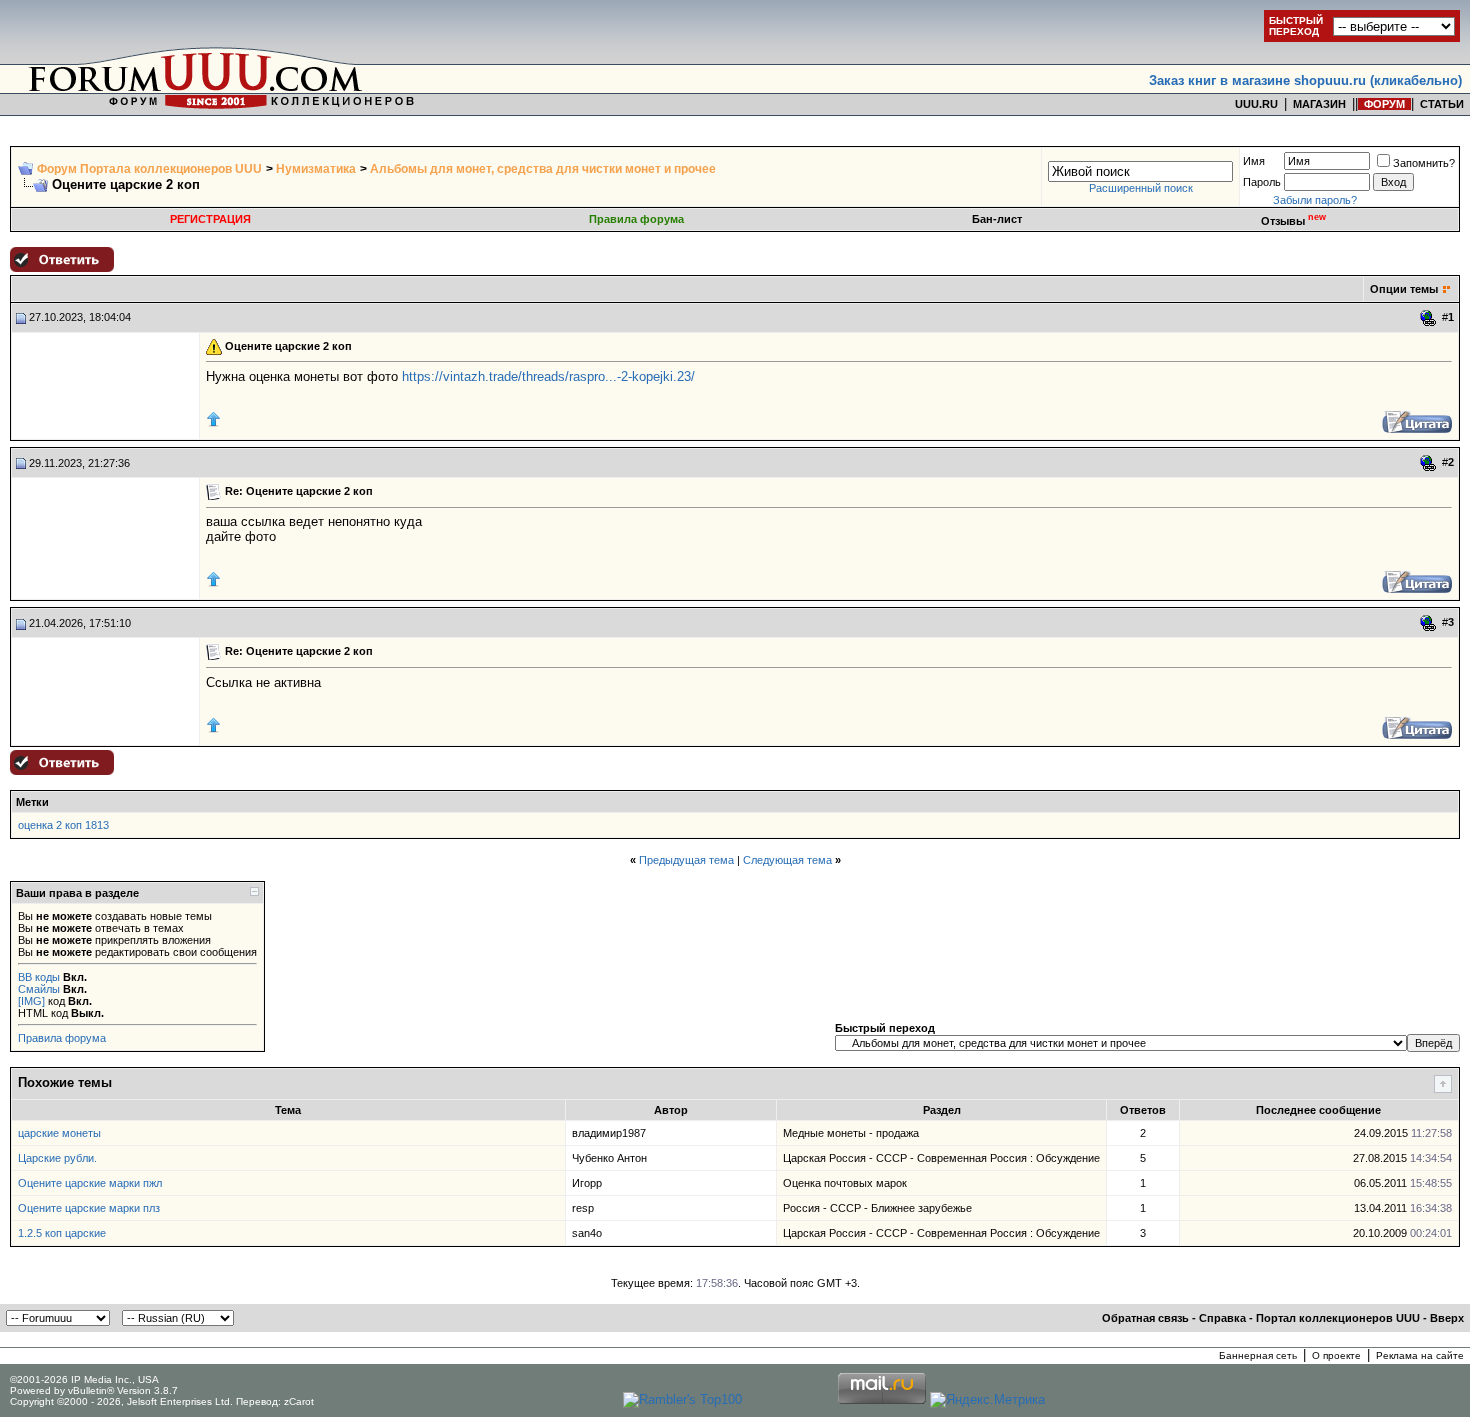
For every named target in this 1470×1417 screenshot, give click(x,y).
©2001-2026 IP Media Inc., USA (84, 1379)
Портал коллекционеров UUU (1338, 1318)
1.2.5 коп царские (62, 1233)
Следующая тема (787, 860)
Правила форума (636, 219)
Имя (1254, 161)
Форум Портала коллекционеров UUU (149, 169)
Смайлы (39, 989)
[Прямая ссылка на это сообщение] (1428, 318)
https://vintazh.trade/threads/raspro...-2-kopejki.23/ (548, 376)
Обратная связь (1145, 1318)
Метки (32, 802)
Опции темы (1404, 289)
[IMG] (31, 1001)
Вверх (1447, 1318)
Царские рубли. (57, 1158)
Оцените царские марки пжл (90, 1183)
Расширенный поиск (1141, 188)
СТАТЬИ (1442, 104)
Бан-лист (997, 219)
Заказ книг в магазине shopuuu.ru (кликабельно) (1305, 80)
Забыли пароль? (1315, 200)
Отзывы (1293, 221)
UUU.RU (1256, 104)
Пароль (1262, 182)
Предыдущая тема (686, 860)
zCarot (299, 1401)
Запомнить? (1424, 163)
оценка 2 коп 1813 (63, 825)
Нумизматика (316, 169)
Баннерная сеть (1258, 1355)
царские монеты (59, 1133)
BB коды (39, 977)
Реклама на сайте (1420, 1355)
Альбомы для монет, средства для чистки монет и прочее (543, 169)
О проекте (1336, 1355)
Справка (1222, 1318)
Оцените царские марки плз (89, 1208)
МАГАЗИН (1319, 104)
